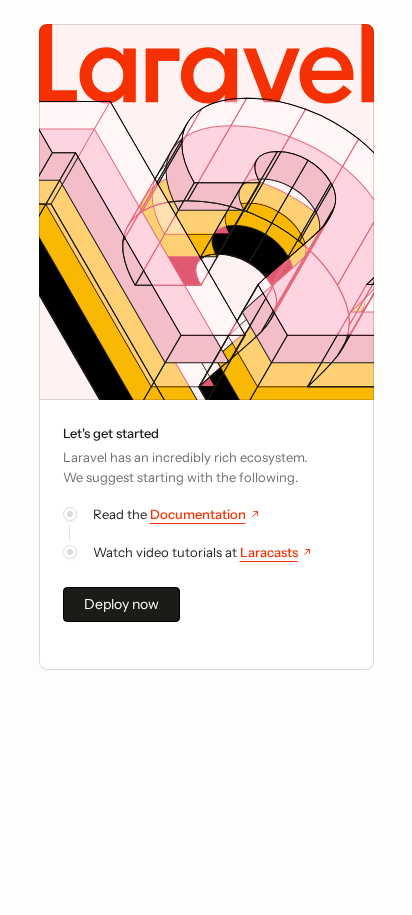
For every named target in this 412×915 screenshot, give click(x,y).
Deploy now (121, 604)
